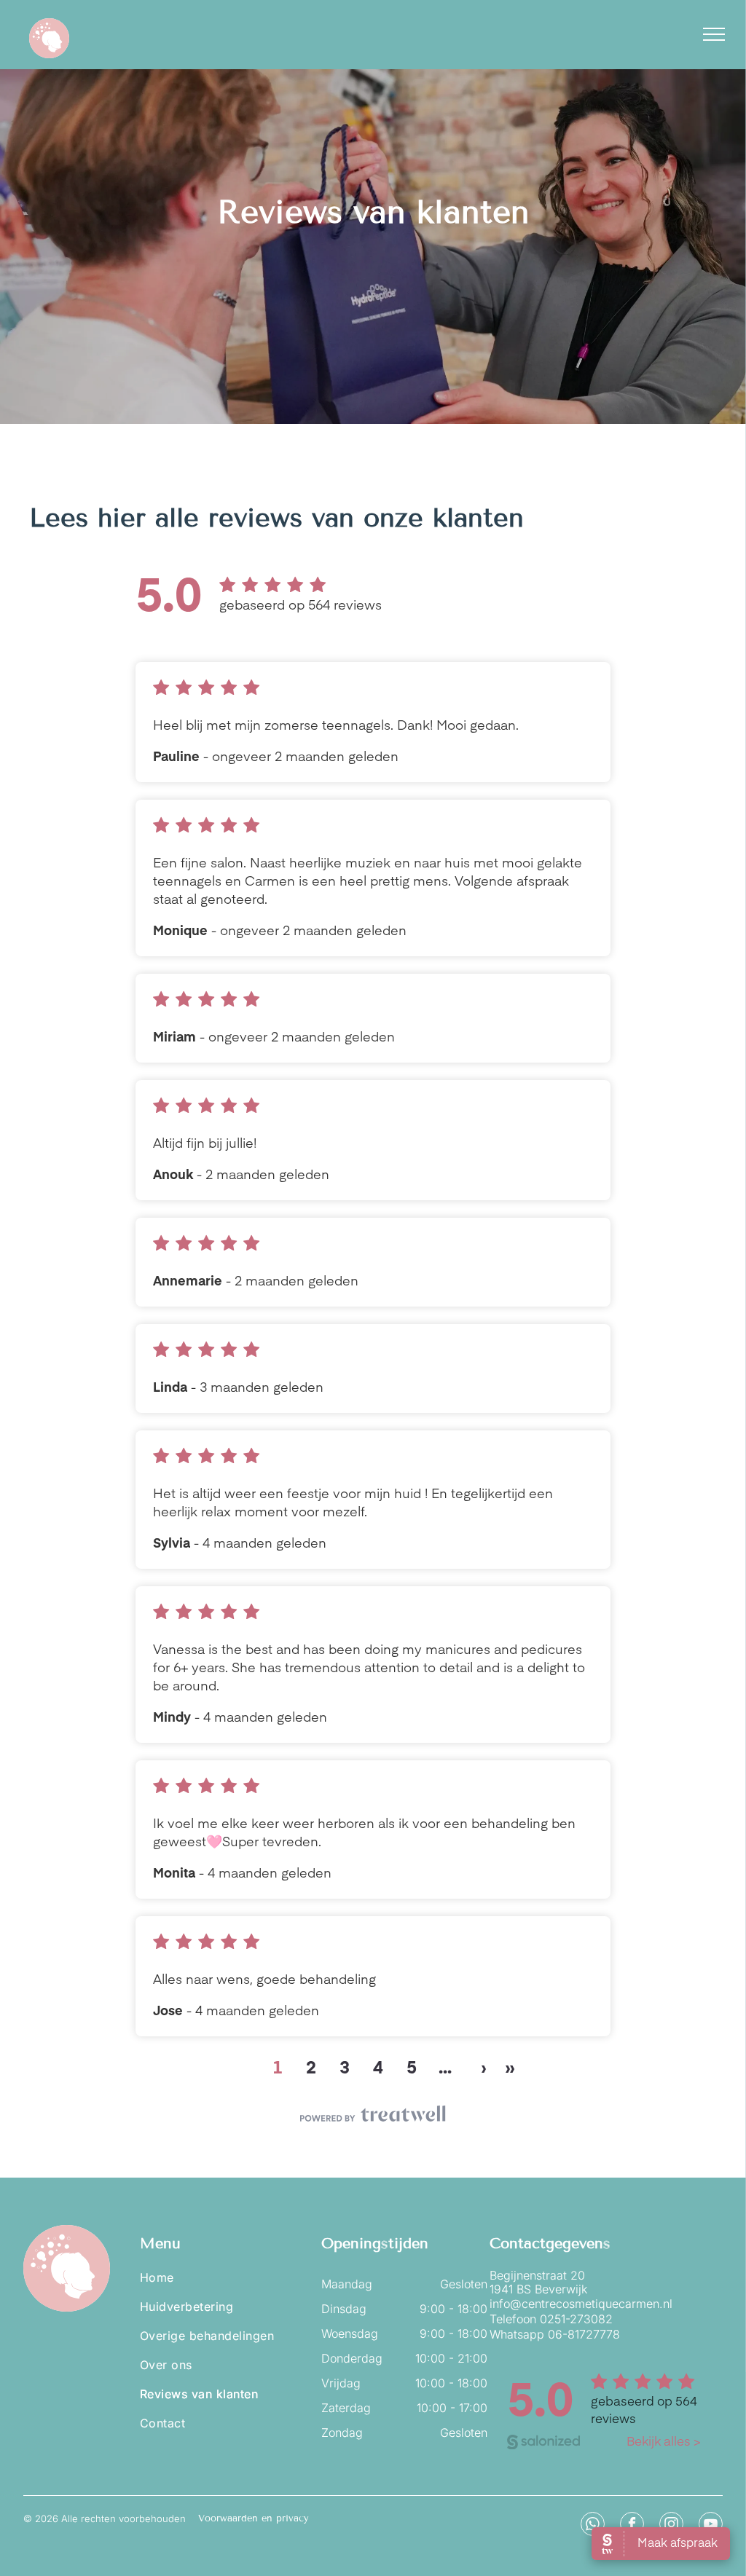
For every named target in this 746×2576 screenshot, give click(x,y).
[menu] (714, 34)
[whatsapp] (593, 2526)
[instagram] (671, 2526)
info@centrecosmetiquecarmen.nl (581, 2304)
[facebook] (632, 2526)
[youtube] (711, 2526)
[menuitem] (227, 2277)
